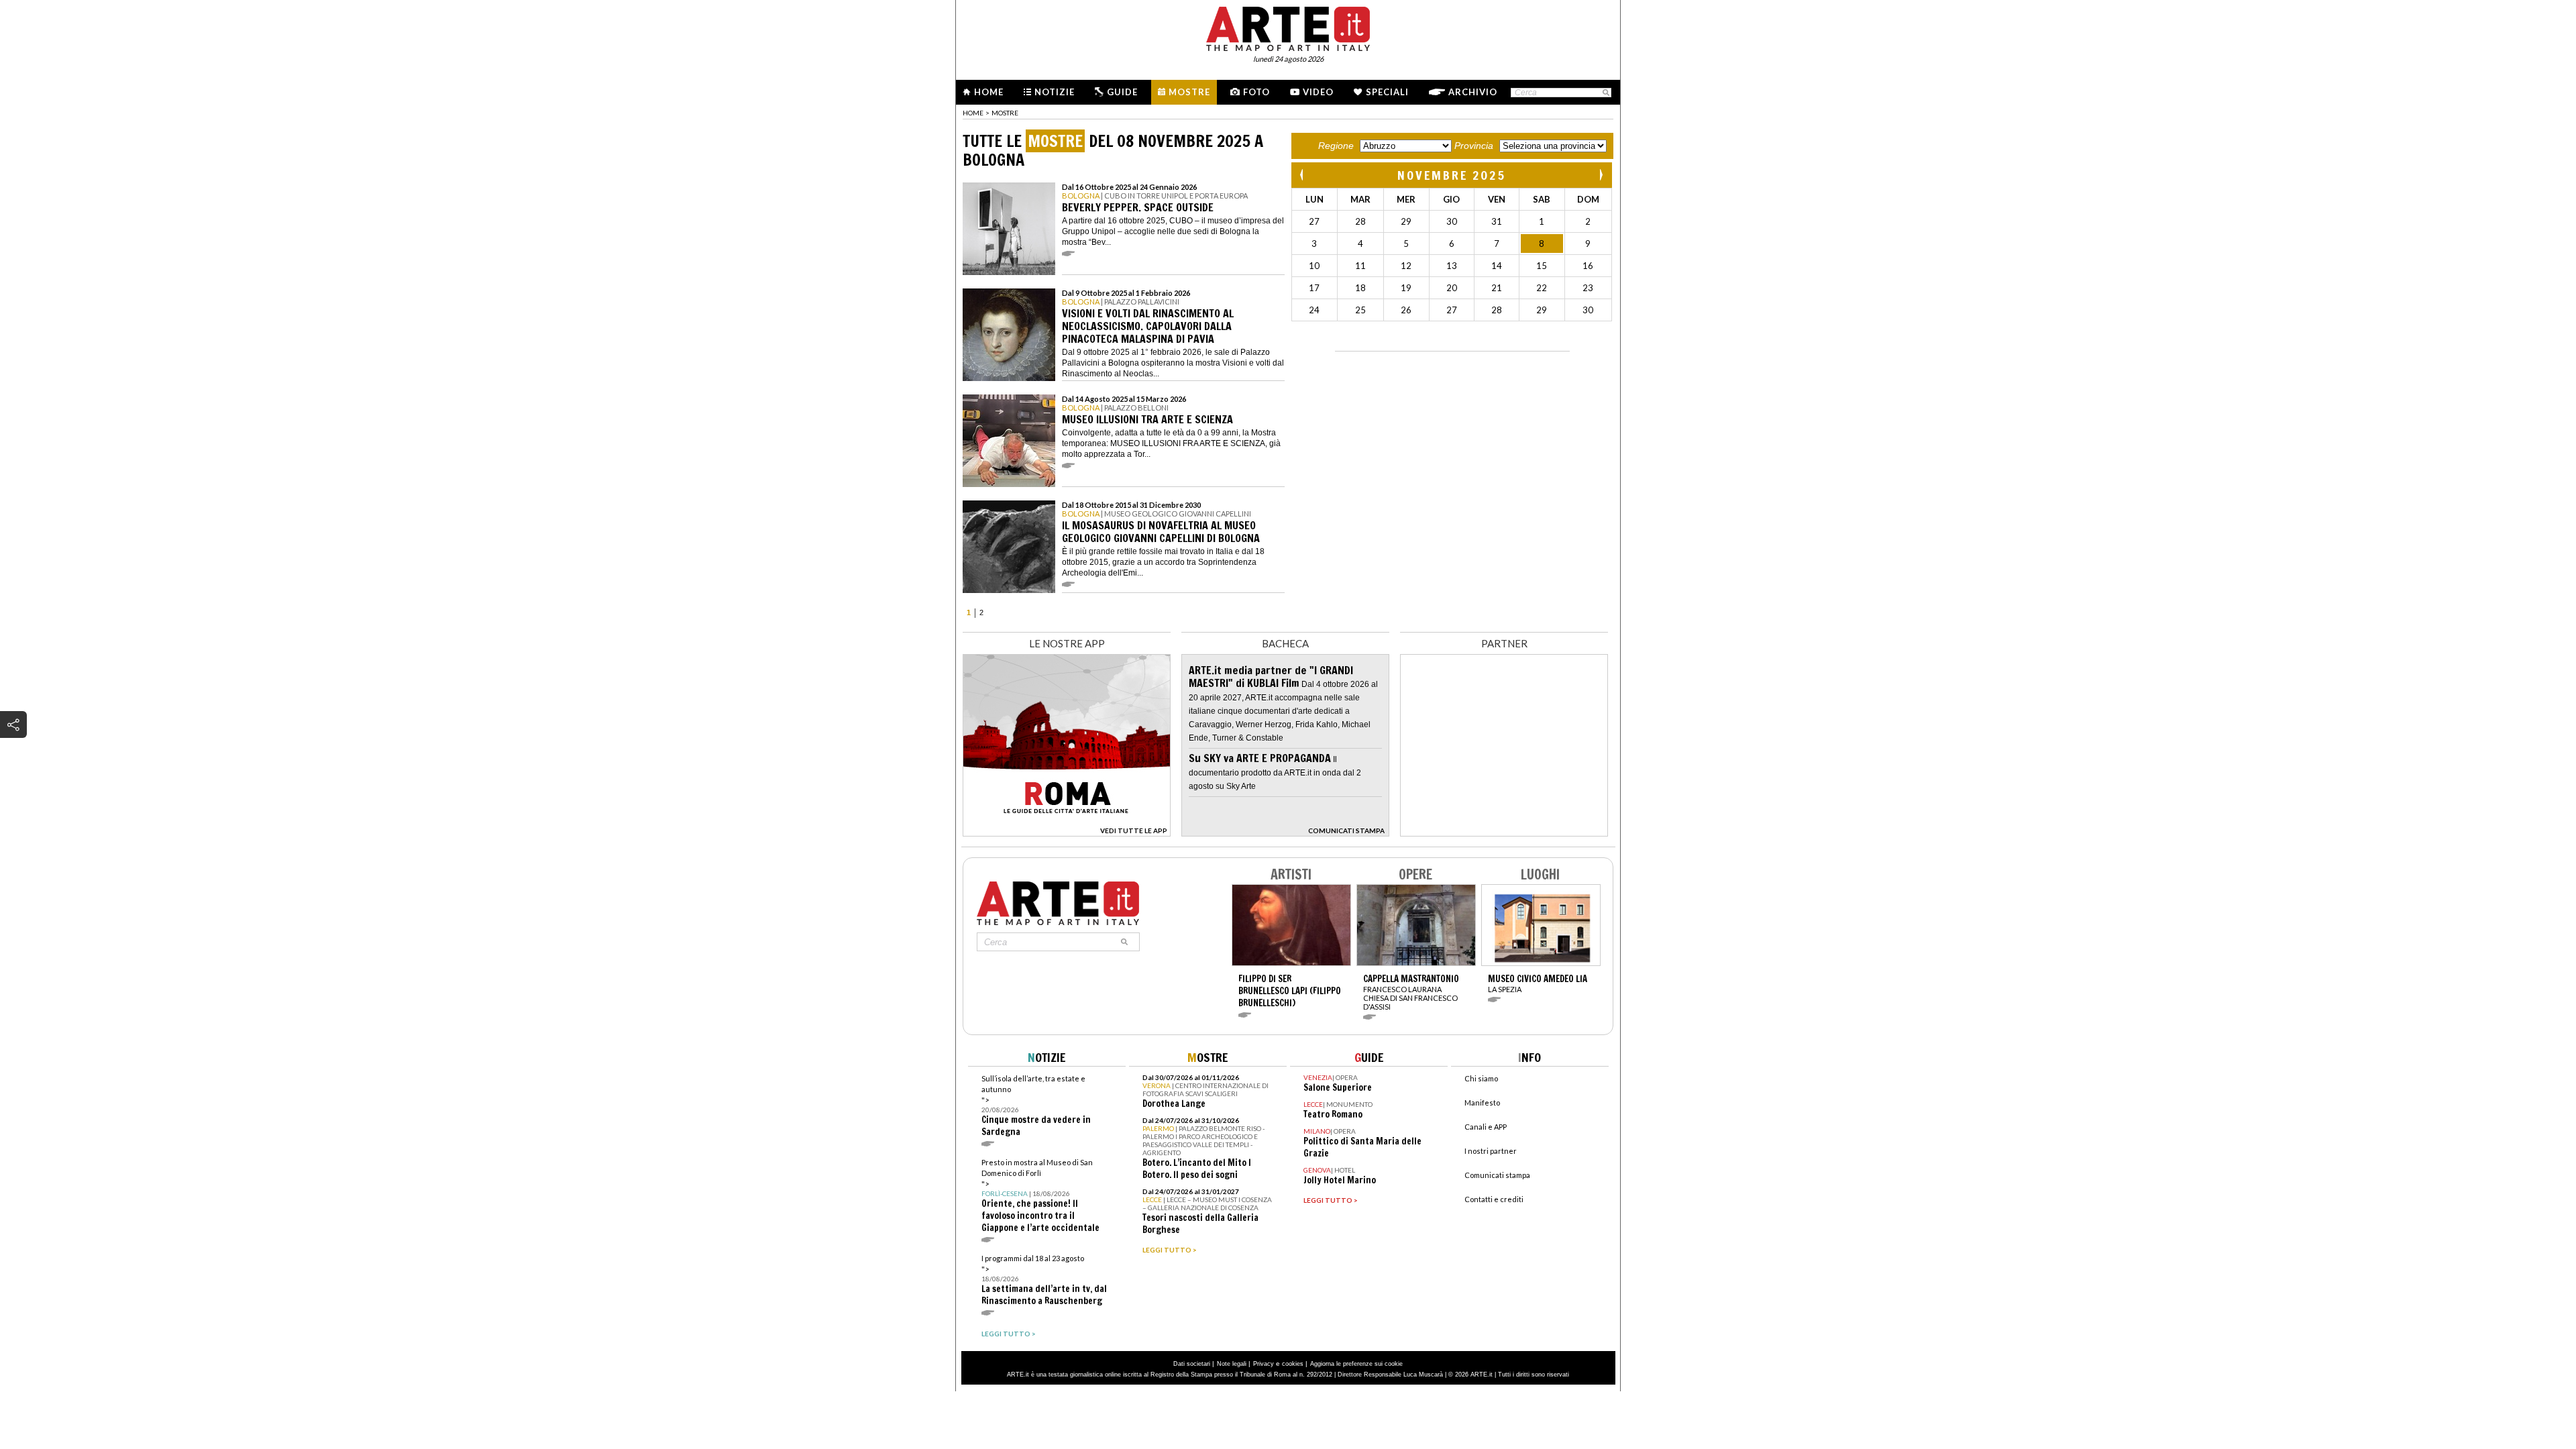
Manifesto (1482, 1103)
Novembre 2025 (1452, 175)
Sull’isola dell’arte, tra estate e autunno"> (1036, 1106)
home (973, 113)
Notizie (1055, 92)
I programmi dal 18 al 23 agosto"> (1044, 1280)
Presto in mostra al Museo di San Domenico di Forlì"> (1040, 1196)
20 (1452, 288)
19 (1406, 288)
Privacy (1264, 1364)
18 (1360, 288)
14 (1497, 266)
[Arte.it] (1288, 27)
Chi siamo (1481, 1078)
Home (989, 92)
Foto (1256, 92)
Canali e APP (1486, 1127)
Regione (1336, 146)
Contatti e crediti (1494, 1199)
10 (1314, 266)
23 (1588, 288)
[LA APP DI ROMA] (1067, 833)
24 (1314, 310)
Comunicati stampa (1497, 1175)
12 (1406, 266)
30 (1452, 221)
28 (1360, 221)
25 (1360, 310)
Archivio (1473, 92)
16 (1588, 266)
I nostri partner (1491, 1151)
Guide (1122, 92)
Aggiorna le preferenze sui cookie (1356, 1364)
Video (1318, 92)
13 (1452, 266)
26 (1406, 310)
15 (1542, 266)
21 (1497, 288)
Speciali (1387, 92)
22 (1542, 288)
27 (1314, 221)
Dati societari (1192, 1364)
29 (1406, 221)
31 (1497, 221)
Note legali (1232, 1364)
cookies (1293, 1364)
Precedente (1303, 175)
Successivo (1601, 175)
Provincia (1474, 146)
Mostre (1189, 92)
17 (1314, 288)
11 (1360, 266)
